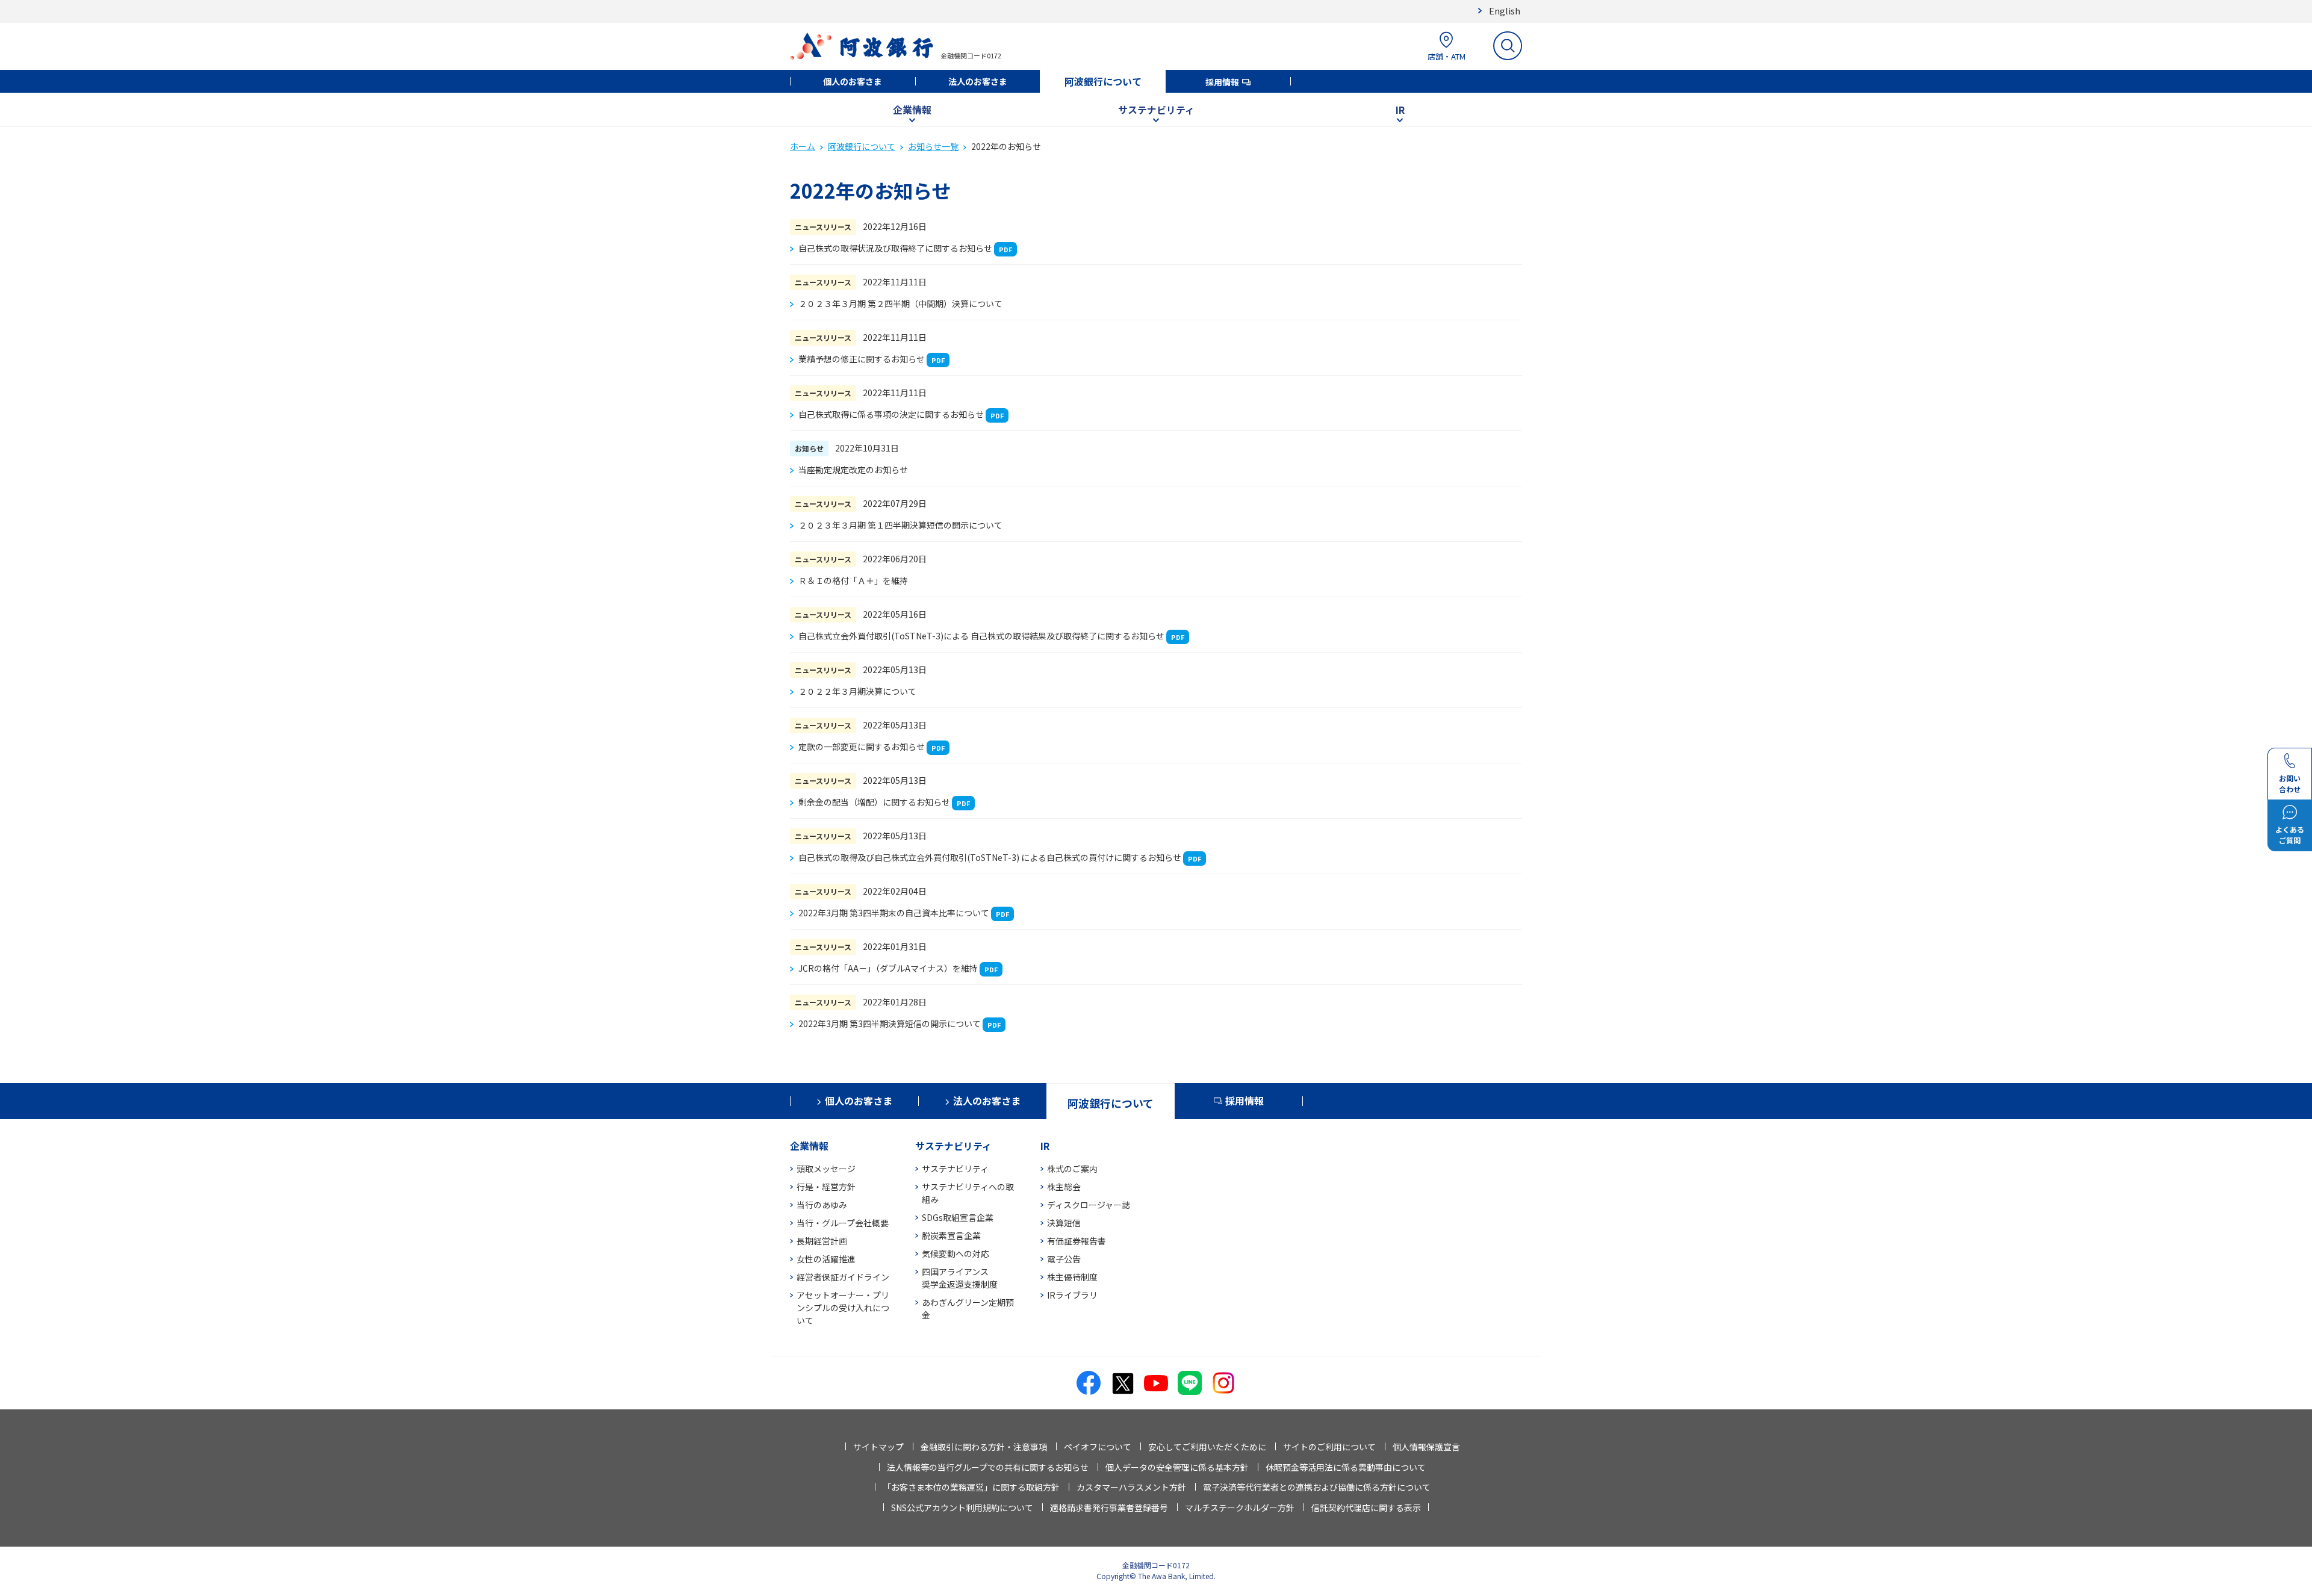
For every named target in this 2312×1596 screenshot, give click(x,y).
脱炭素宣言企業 (951, 1235)
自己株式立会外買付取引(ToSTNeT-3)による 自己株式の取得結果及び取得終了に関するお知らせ (981, 636)
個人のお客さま (853, 81)
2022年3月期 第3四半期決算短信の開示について (890, 1023)
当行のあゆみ (822, 1205)
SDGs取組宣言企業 (958, 1217)
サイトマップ (878, 1447)
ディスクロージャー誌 (1089, 1205)
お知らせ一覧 (933, 146)
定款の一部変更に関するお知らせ (862, 747)
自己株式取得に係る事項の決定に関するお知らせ (891, 414)
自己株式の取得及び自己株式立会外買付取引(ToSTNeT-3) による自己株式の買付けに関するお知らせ (990, 857)
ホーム (803, 146)
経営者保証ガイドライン (843, 1277)
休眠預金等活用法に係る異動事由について (1346, 1467)
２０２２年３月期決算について (857, 691)
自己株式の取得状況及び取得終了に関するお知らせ (895, 248)
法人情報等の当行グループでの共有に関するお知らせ (988, 1467)
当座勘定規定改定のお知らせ (853, 470)
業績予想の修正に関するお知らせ (862, 359)
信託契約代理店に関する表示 (1366, 1508)
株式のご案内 (1072, 1169)
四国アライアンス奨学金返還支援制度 (960, 1278)
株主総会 (1064, 1187)
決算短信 (1064, 1223)
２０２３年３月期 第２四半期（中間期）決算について (900, 303)
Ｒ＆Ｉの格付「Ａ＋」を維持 (853, 580)
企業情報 (912, 110)
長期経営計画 (822, 1241)
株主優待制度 (1072, 1277)
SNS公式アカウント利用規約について (962, 1508)
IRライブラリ (1072, 1295)
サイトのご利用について (1329, 1447)
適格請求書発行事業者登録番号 (1109, 1508)
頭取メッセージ (826, 1169)
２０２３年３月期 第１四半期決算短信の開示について (900, 525)
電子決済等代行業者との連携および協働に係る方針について (1317, 1487)
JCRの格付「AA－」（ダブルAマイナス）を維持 (888, 968)
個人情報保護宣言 (1426, 1447)
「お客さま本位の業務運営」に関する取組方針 (971, 1487)
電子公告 (1064, 1259)
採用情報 (1222, 82)
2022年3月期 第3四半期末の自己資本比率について (894, 913)
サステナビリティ (1156, 110)
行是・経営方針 (826, 1187)
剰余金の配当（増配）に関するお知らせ (874, 802)
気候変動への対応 (956, 1253)
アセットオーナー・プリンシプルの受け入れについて (843, 1308)
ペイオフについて (1098, 1447)
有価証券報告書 (1077, 1241)
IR (1400, 110)
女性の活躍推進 (826, 1259)
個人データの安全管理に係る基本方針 (1177, 1467)
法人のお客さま (978, 81)
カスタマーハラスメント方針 (1131, 1487)
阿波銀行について (1103, 81)
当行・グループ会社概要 (843, 1223)
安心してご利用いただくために (1207, 1447)
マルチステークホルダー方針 (1240, 1508)
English (1505, 11)
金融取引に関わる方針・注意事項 (984, 1447)
